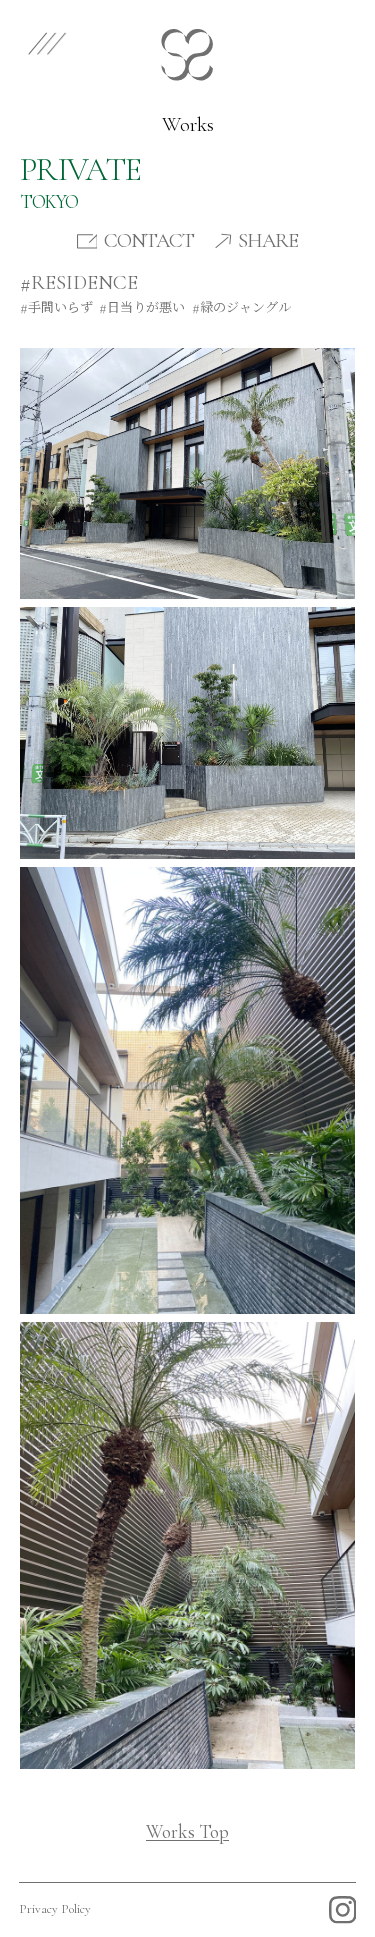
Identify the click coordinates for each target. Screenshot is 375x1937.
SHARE (268, 241)
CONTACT (149, 241)
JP (338, 40)
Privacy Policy (55, 1909)
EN (285, 40)
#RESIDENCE (79, 282)
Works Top (187, 1832)
